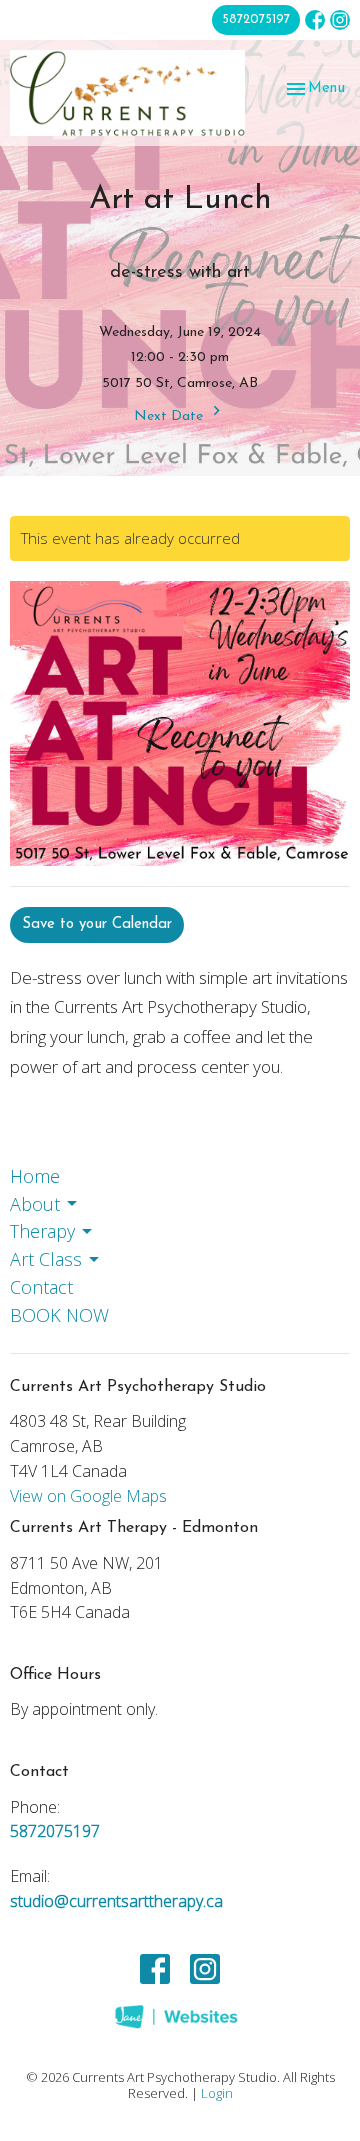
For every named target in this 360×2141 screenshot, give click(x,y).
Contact (41, 1287)
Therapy (42, 1231)
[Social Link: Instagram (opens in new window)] (340, 20)
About (35, 1204)
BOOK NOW (59, 1315)
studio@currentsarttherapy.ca (116, 1901)
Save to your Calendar (97, 924)
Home (35, 1176)
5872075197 (256, 19)
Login (217, 2093)
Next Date (170, 416)
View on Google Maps (88, 1496)
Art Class (46, 1259)
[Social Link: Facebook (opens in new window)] (315, 20)
